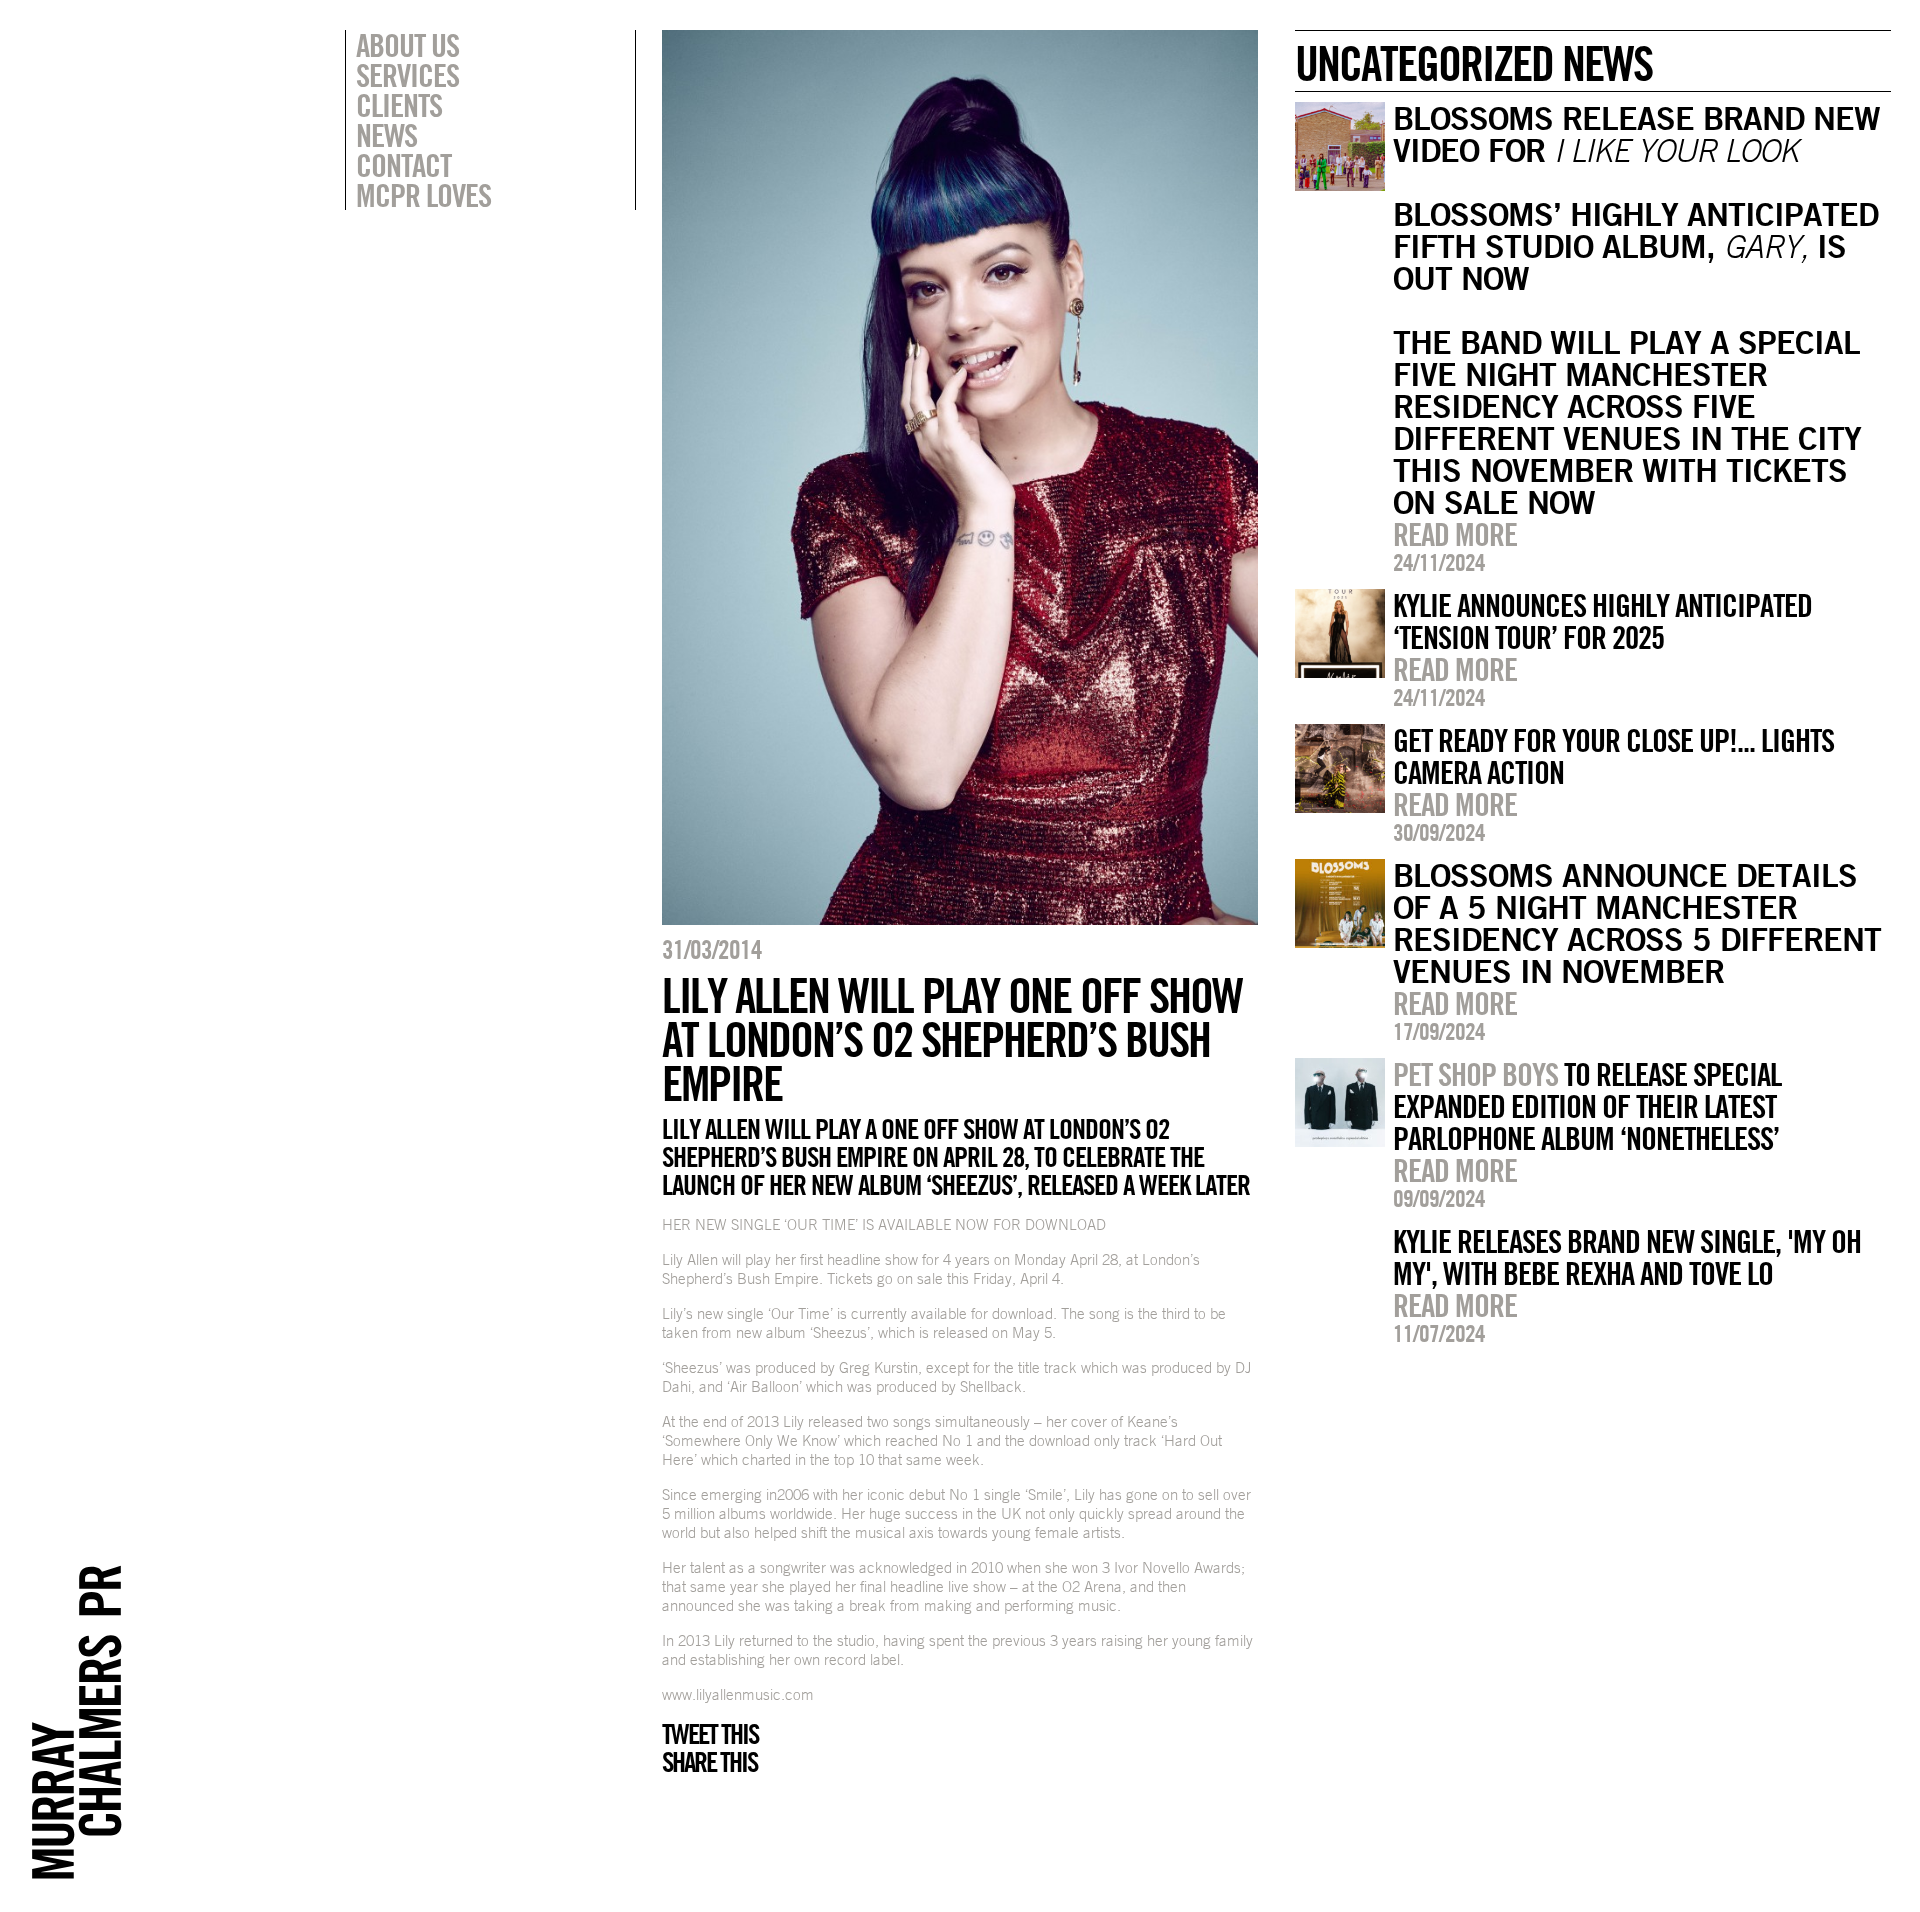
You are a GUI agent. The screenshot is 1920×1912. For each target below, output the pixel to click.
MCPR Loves (423, 195)
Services (407, 75)
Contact (403, 165)
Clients (399, 105)
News (386, 135)
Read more (1455, 534)
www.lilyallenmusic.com (738, 1694)
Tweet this (710, 1734)
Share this (709, 1762)
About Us (407, 45)
